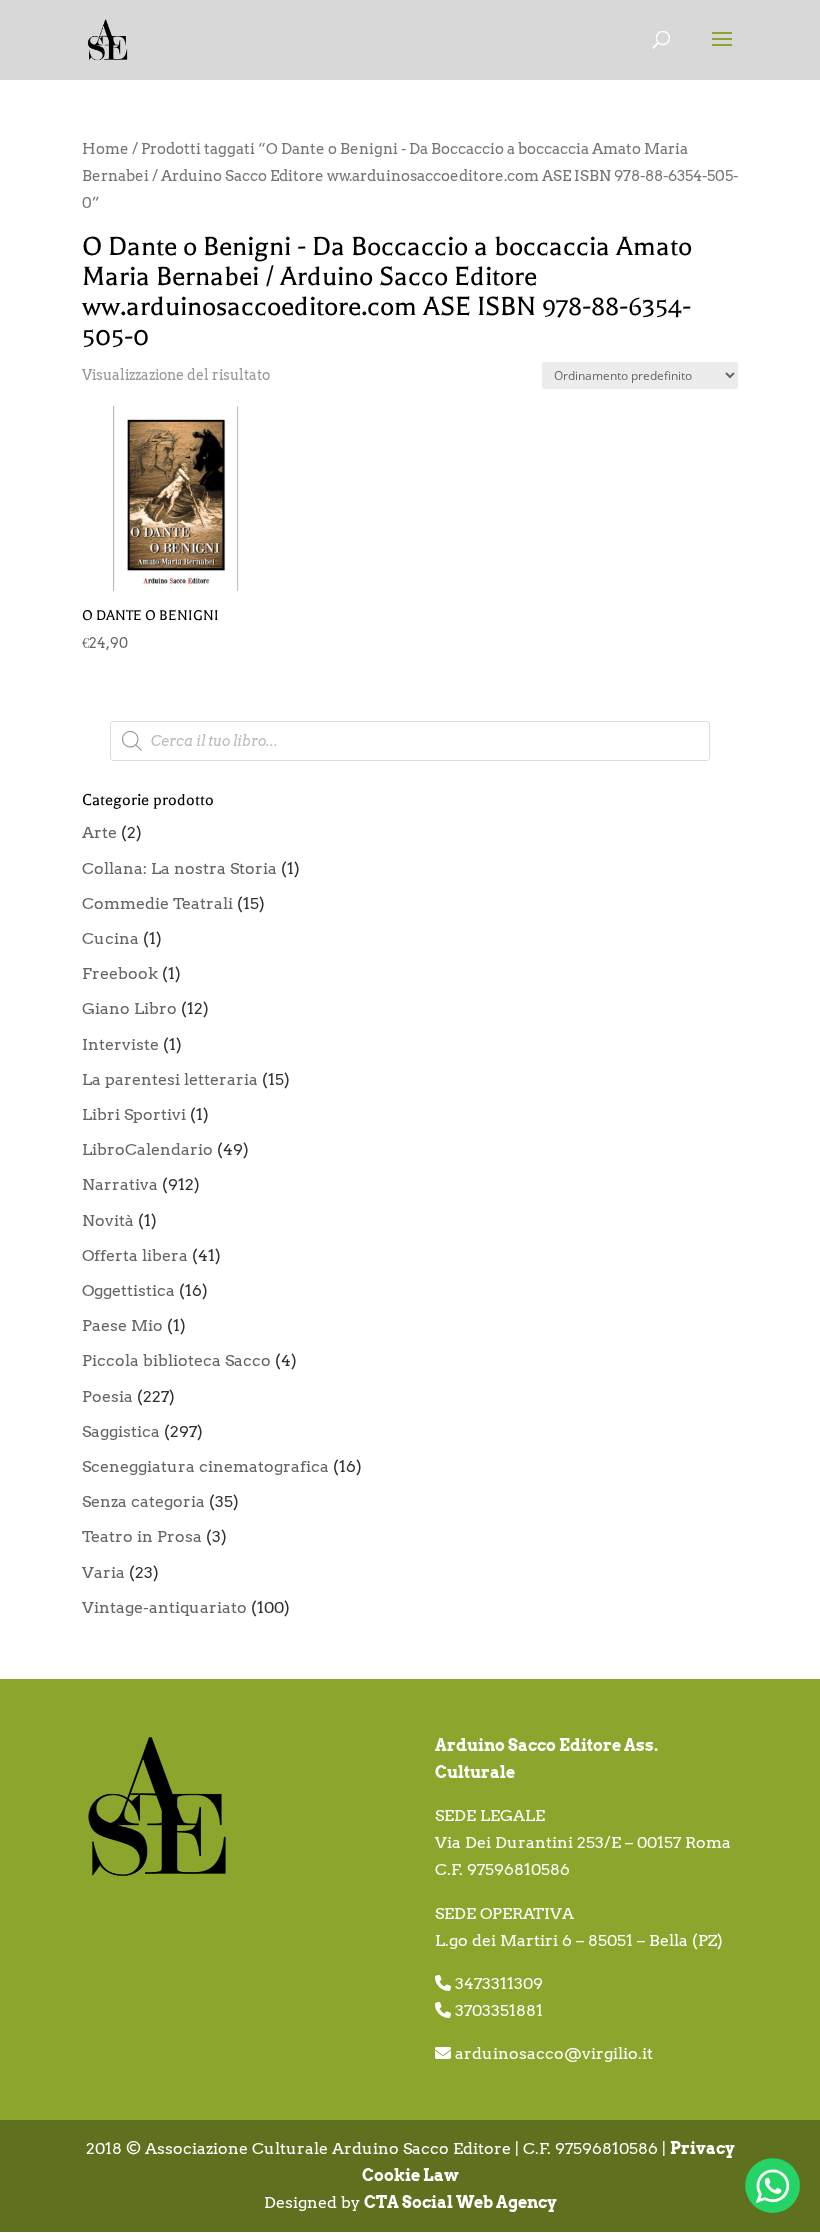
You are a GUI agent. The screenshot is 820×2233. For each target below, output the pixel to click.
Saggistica (121, 1431)
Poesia (107, 1396)
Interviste (120, 1044)
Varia (103, 1572)
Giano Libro (129, 1008)
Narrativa (120, 1184)
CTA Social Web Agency (460, 2202)
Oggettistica (128, 1290)
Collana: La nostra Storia (179, 868)
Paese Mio (122, 1325)
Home (105, 149)
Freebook (120, 973)
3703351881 (499, 2010)
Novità (108, 1220)
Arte (99, 832)
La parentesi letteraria (170, 1079)
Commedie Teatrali (157, 903)
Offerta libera (135, 1255)
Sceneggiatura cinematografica (205, 1466)
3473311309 (499, 1983)
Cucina (110, 938)
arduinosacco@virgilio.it (554, 2053)
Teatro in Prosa (142, 1536)
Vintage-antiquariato (164, 1607)
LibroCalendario (147, 1149)
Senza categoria (143, 1501)
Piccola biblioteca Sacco (176, 1360)
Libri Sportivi (134, 1114)
